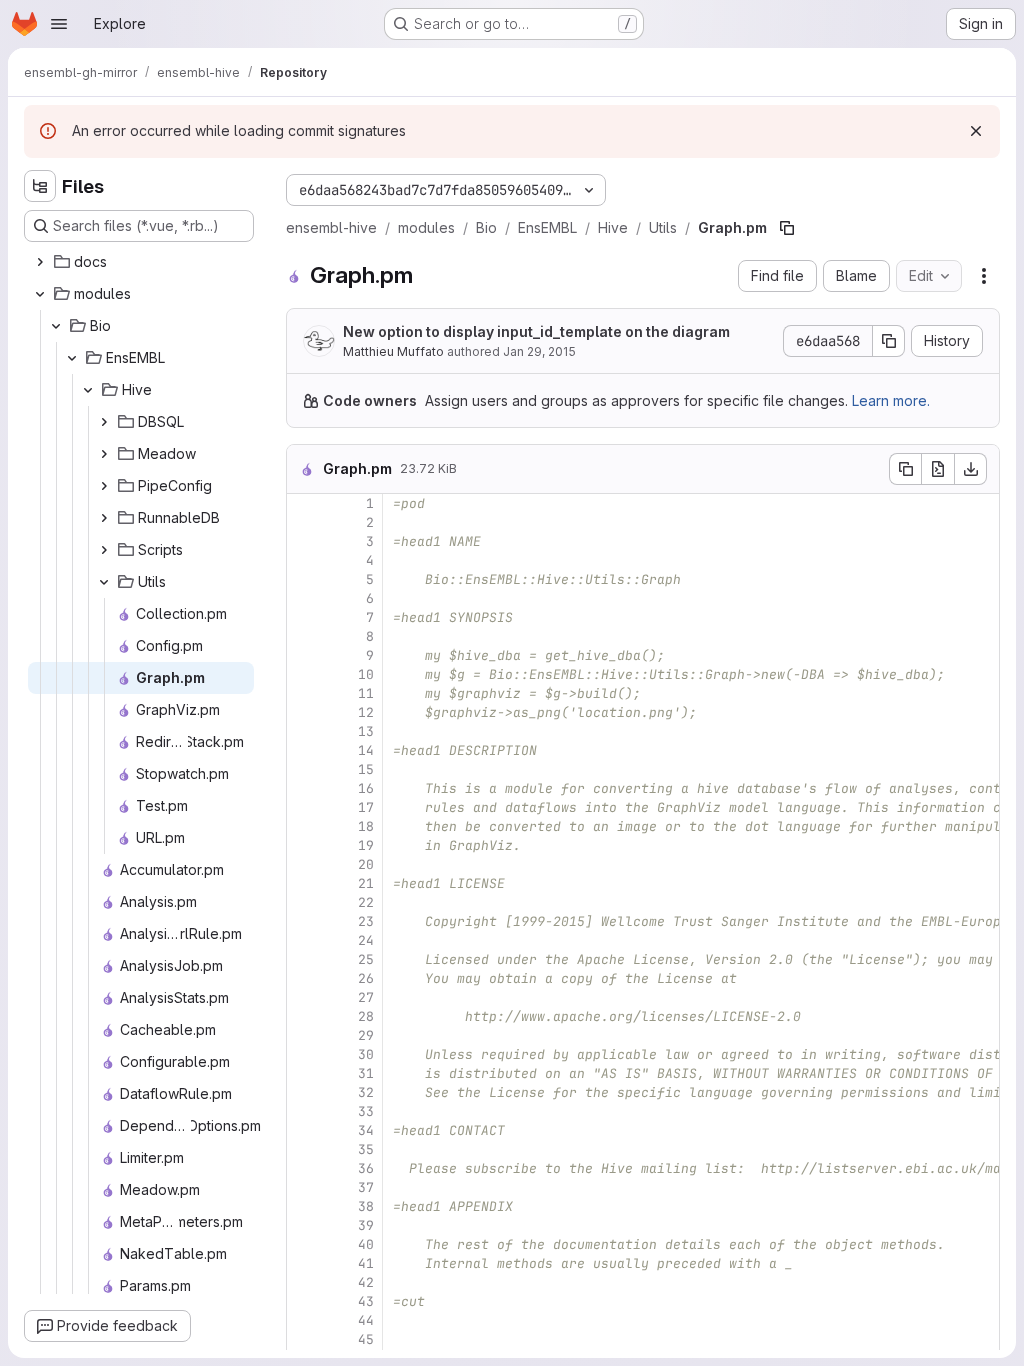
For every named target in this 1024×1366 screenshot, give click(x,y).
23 (366, 921)
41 (366, 1263)
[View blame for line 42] (304, 1282)
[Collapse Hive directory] (88, 390)
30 (366, 1054)
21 (366, 883)
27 (366, 997)
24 (366, 940)
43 (366, 1301)
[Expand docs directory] (40, 262)
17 (366, 807)
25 (366, 959)
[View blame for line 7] (304, 617)
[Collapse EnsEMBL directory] (72, 358)
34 (366, 1130)
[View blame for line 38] (304, 1206)
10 (366, 674)
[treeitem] (141, 262)
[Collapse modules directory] (40, 294)
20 (366, 864)
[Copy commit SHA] (889, 341)
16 (366, 788)
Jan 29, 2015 (539, 351)
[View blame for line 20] (304, 864)
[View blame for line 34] (304, 1130)
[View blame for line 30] (304, 1054)
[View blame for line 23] (304, 921)
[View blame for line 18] (304, 826)
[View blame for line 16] (304, 788)
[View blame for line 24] (304, 940)
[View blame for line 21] (304, 883)
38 (366, 1206)
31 (366, 1073)
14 (366, 750)
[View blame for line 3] (304, 541)
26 (366, 978)
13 (366, 731)
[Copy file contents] (905, 469)
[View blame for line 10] (304, 674)
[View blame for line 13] (304, 731)
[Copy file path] (787, 228)
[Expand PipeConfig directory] (104, 486)
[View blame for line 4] (304, 560)
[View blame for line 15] (304, 769)
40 (366, 1244)
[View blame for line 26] (304, 978)
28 (366, 1016)
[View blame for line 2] (304, 522)
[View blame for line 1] (304, 503)
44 (366, 1320)
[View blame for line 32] (304, 1092)
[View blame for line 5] (304, 579)
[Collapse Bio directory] (56, 326)
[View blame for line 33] (304, 1111)
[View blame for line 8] (304, 636)
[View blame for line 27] (304, 997)
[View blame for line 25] (304, 959)
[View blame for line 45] (304, 1339)
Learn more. (891, 400)
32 (366, 1092)
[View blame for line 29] (304, 1035)
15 (366, 769)
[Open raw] (938, 469)
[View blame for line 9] (304, 655)
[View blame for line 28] (304, 1016)
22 (366, 902)
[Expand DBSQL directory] (104, 422)
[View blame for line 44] (304, 1320)
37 (366, 1187)
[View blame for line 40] (304, 1244)
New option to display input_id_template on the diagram (536, 331)
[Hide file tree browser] (40, 186)
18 (366, 826)
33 (366, 1111)
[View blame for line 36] (304, 1168)
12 (366, 712)
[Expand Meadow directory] (104, 454)
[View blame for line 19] (304, 845)
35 (366, 1149)
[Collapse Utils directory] (104, 582)
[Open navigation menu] (59, 24)
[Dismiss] (976, 131)
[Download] (971, 469)
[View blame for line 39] (304, 1225)
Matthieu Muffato (393, 351)
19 (366, 845)
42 (366, 1282)
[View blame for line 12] (304, 712)
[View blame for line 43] (304, 1301)
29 (366, 1035)
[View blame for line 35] (304, 1149)
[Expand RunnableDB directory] (104, 518)
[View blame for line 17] (304, 807)
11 (366, 693)
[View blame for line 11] (304, 693)
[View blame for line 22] (304, 902)
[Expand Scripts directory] (104, 550)
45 (366, 1339)
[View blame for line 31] (304, 1073)
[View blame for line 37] (304, 1187)
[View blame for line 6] (304, 598)
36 (366, 1168)
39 (366, 1225)
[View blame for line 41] (304, 1263)
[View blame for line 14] (304, 750)
